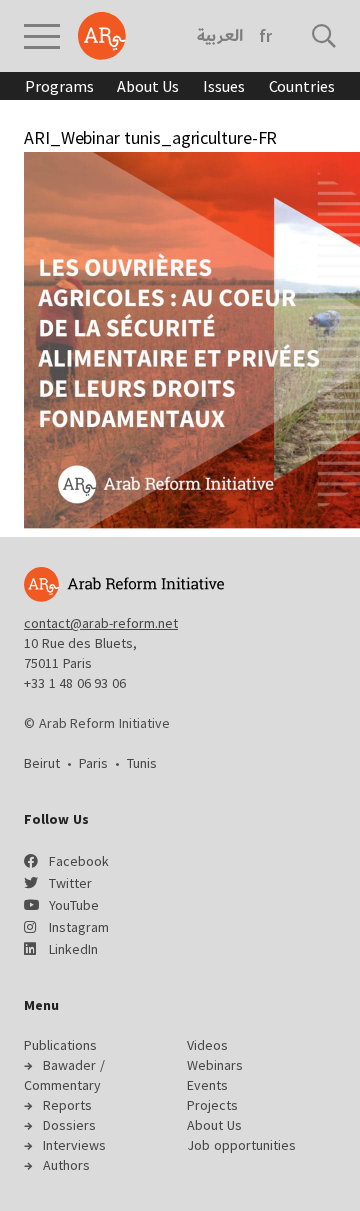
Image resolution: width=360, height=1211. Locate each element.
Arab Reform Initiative (102, 36)
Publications (60, 1045)
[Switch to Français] (265, 36)
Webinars (215, 1065)
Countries (302, 86)
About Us (148, 86)
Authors (66, 1165)
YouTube (74, 905)
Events (207, 1085)
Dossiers (69, 1125)
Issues (223, 86)
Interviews (74, 1145)
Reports (67, 1105)
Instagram (79, 927)
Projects (212, 1105)
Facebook (79, 861)
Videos (207, 1045)
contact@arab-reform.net (101, 623)
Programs (59, 86)
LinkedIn (73, 949)
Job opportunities (241, 1145)
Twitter (70, 883)
